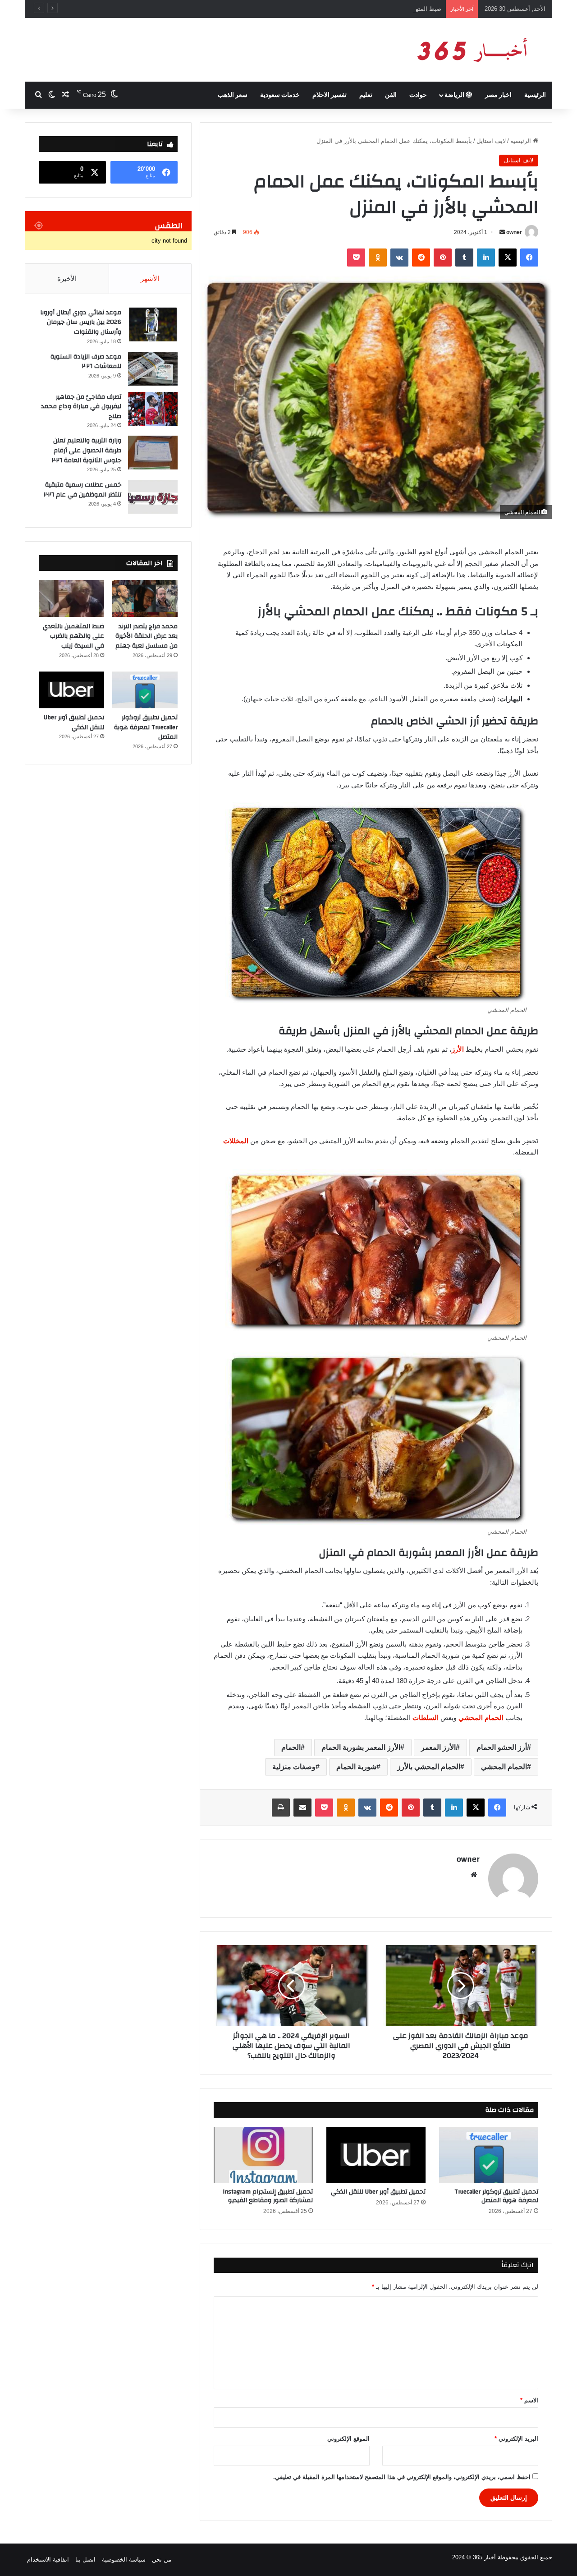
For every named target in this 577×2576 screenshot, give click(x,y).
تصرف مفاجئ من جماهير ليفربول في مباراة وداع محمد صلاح (81, 407)
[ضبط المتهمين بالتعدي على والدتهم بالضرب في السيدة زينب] (71, 598)
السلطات (426, 1718)
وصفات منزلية (294, 1767)
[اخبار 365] (469, 50)
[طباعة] (281, 1808)
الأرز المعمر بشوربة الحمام (361, 1747)
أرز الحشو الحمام (502, 1747)
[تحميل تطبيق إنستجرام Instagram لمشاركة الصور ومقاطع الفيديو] (263, 2155)
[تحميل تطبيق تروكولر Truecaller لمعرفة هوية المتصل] (489, 2155)
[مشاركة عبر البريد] (302, 1808)
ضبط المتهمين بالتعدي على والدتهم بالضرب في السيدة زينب (366, 9)
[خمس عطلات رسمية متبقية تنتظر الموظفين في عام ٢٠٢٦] (153, 497)
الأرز (458, 1049)
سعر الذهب (233, 95)
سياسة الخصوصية (124, 2560)
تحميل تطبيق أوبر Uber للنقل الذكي (378, 2192)
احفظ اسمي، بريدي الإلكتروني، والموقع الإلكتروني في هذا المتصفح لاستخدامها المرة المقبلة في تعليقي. (402, 2477)
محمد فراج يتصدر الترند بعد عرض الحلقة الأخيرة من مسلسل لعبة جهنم (147, 636)
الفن (391, 95)
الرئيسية (535, 95)
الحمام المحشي (482, 1718)
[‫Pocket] (356, 258)
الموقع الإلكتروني (348, 2439)
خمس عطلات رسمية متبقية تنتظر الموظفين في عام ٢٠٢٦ (82, 490)
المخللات (237, 1141)
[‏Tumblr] (464, 258)
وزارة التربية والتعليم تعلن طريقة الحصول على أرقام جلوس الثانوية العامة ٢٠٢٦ (87, 450)
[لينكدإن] (486, 258)
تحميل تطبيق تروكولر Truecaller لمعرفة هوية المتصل (496, 2196)
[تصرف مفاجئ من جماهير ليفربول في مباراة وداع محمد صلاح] (153, 409)
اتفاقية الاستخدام (48, 2560)
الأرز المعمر (438, 1747)
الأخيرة (67, 278)
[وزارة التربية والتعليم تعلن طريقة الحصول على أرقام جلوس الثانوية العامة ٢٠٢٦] (153, 453)
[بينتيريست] (443, 258)
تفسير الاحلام (330, 95)
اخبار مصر (498, 95)
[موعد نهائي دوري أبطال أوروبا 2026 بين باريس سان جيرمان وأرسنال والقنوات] (153, 324)
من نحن (162, 2560)
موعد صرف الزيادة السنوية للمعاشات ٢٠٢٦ (86, 362)
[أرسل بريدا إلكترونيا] (502, 232)
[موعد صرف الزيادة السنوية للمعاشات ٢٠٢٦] (153, 369)
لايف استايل (491, 141)
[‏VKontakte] (399, 258)
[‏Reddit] (421, 258)
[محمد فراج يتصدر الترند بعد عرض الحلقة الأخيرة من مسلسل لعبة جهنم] (145, 598)
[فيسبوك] (529, 258)
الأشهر (150, 278)
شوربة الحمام (356, 1767)
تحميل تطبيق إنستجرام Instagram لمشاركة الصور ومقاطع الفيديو (268, 2196)
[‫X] (508, 258)
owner (514, 232)
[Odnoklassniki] (378, 258)
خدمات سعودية (280, 95)
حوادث (418, 95)
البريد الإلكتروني (516, 2439)
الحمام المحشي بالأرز (429, 1767)
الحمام (291, 1747)
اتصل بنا (85, 2560)
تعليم (366, 95)
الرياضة (455, 95)
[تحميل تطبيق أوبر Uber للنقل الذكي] (376, 2155)
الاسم (529, 2400)
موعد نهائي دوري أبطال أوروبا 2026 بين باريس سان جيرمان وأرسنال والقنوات (81, 322)
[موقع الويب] (474, 1875)
